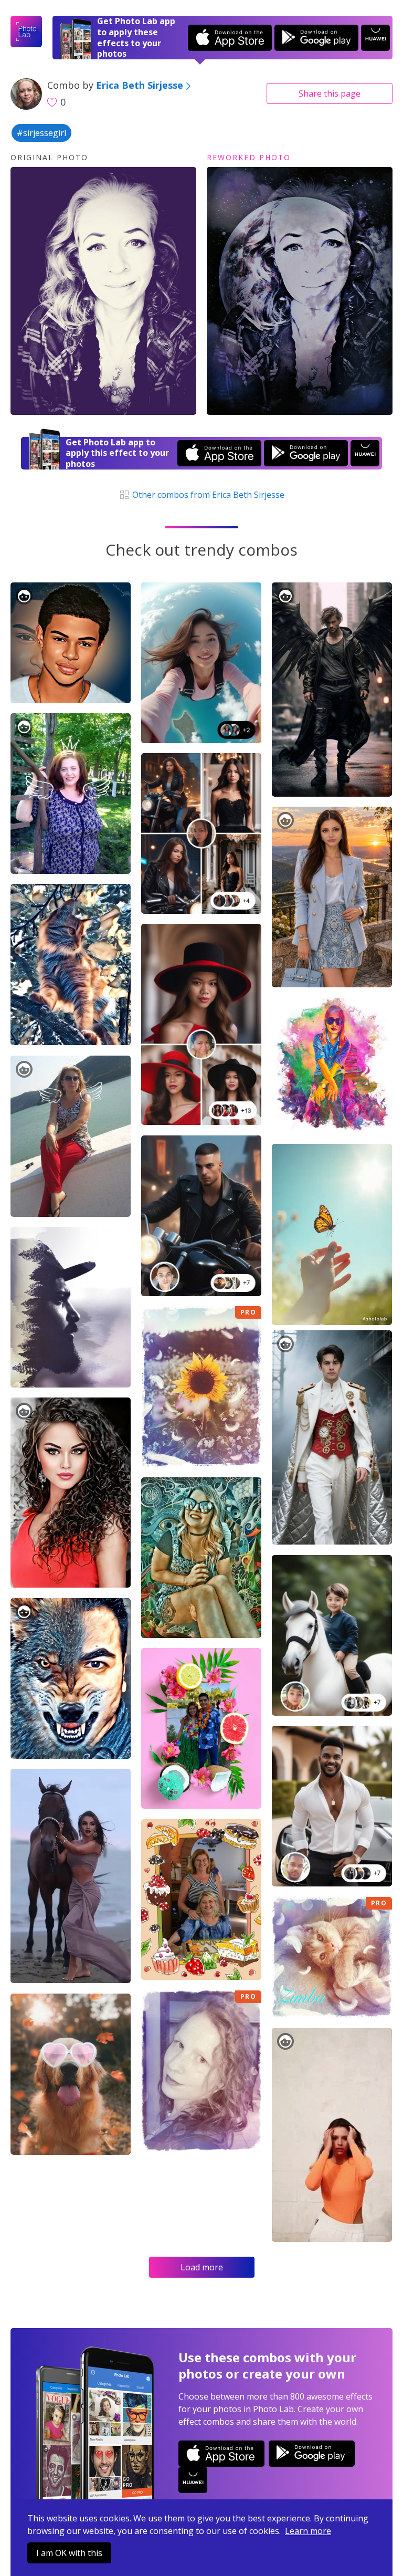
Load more (202, 2267)
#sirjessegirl (41, 133)
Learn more (308, 2531)
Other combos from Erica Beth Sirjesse (207, 495)
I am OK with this (69, 2553)
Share (330, 93)
